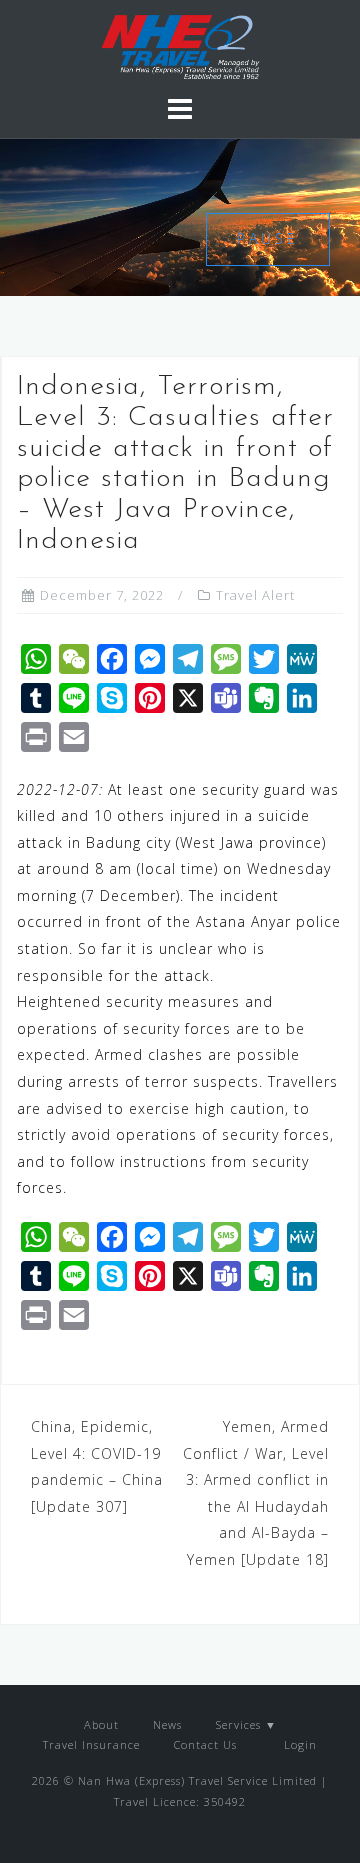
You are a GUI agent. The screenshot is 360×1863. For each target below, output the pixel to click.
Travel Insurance (91, 1744)
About (101, 1724)
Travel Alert (255, 595)
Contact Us (205, 1744)
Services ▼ (246, 1724)
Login (298, 1744)
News (167, 1724)
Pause (268, 238)
